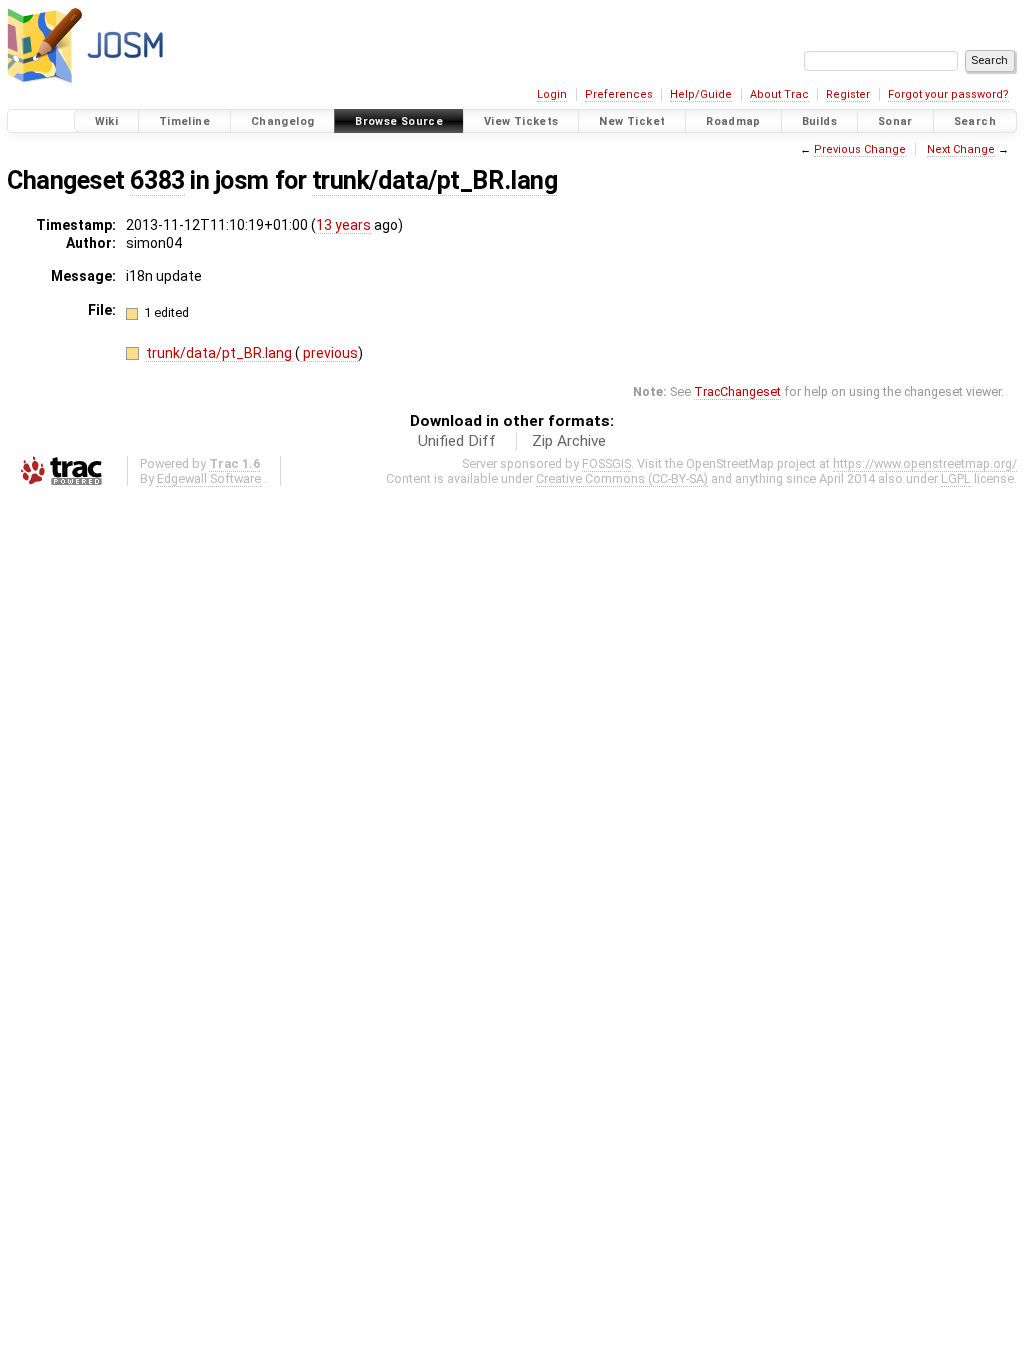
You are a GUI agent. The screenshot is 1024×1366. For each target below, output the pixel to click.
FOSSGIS (606, 463)
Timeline (184, 121)
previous (329, 353)
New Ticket (632, 121)
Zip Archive (569, 441)
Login (552, 94)
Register (848, 94)
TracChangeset (737, 391)
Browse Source (399, 121)
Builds (819, 121)
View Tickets (521, 121)
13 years (343, 225)
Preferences (619, 94)
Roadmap (733, 121)
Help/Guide (701, 94)
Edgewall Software (209, 478)
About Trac (779, 94)
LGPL (956, 478)
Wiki (107, 121)
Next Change (961, 149)
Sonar (895, 121)
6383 (157, 180)
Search (975, 121)
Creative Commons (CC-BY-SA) (622, 478)
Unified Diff (457, 441)
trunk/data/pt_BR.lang (434, 180)
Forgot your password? (948, 94)
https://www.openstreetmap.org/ (925, 463)
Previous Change (860, 149)
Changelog (282, 121)
